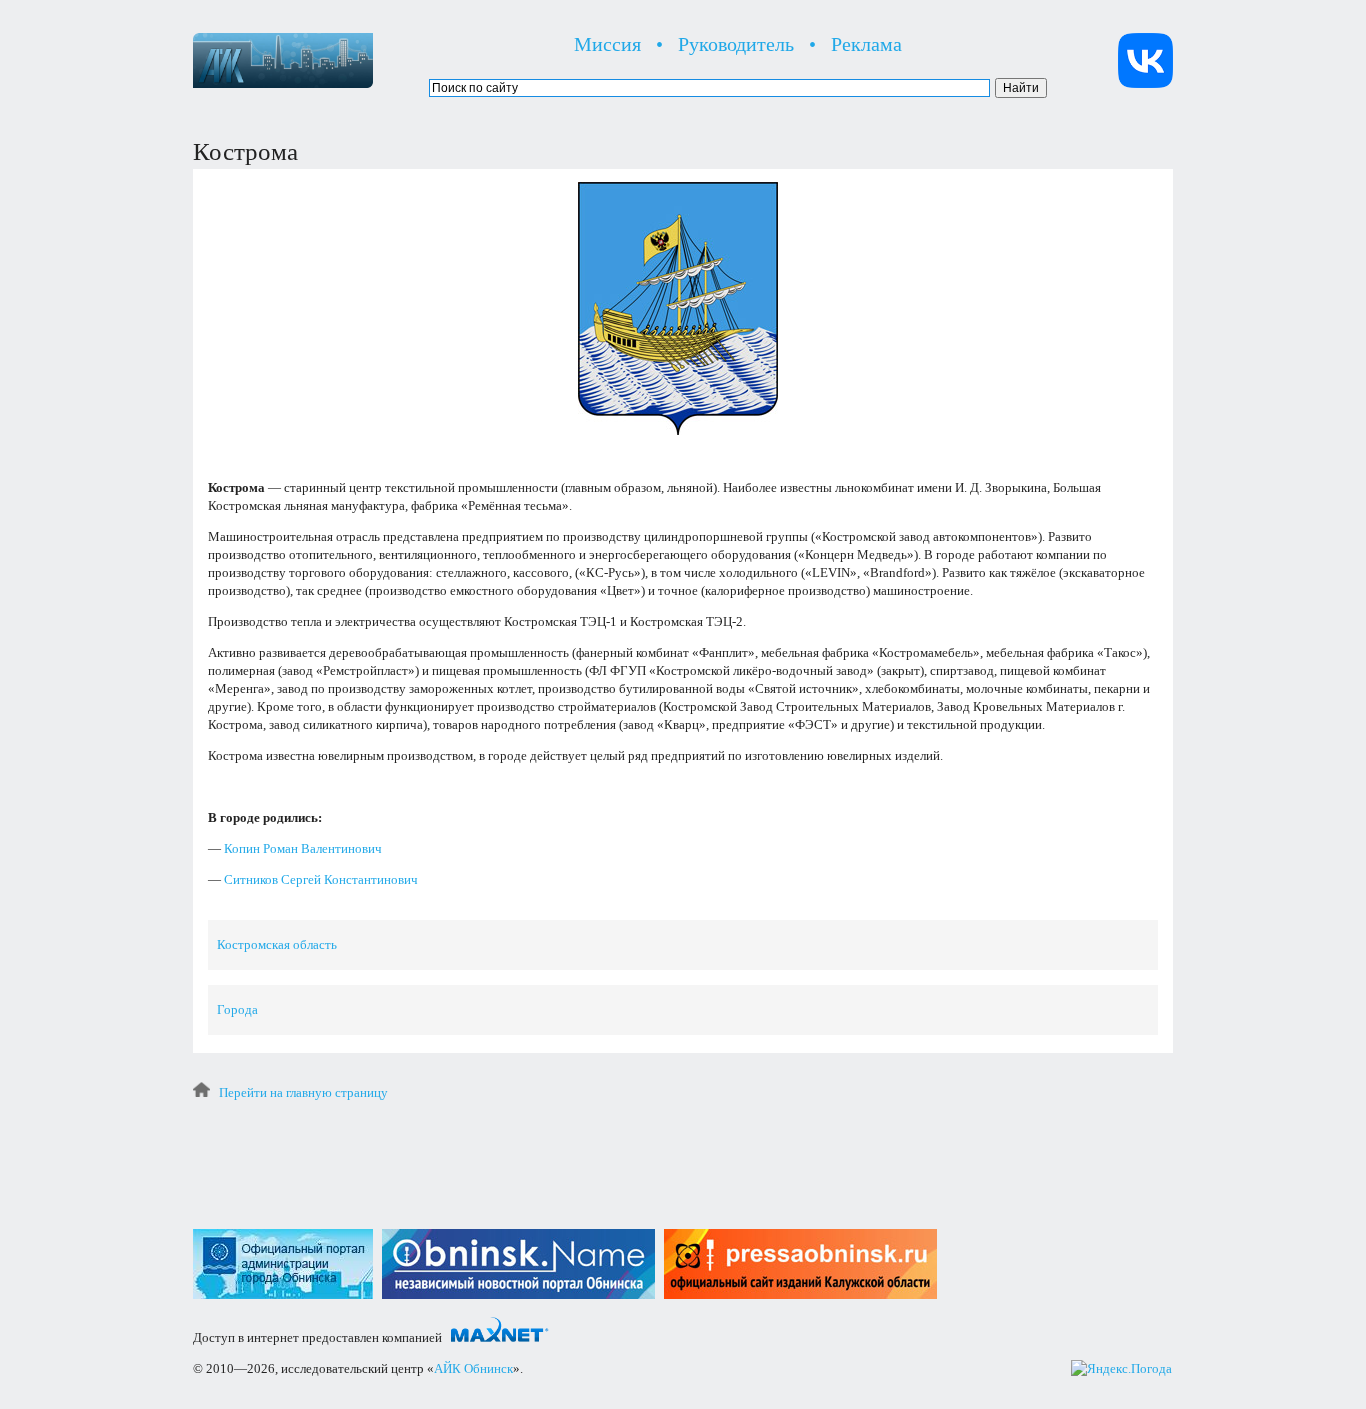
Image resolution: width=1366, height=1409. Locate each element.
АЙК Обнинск (473, 1368)
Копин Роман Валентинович (303, 848)
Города (237, 1009)
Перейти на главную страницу (303, 1092)
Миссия (607, 44)
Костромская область (277, 944)
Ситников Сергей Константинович (321, 879)
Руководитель (736, 44)
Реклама (866, 44)
